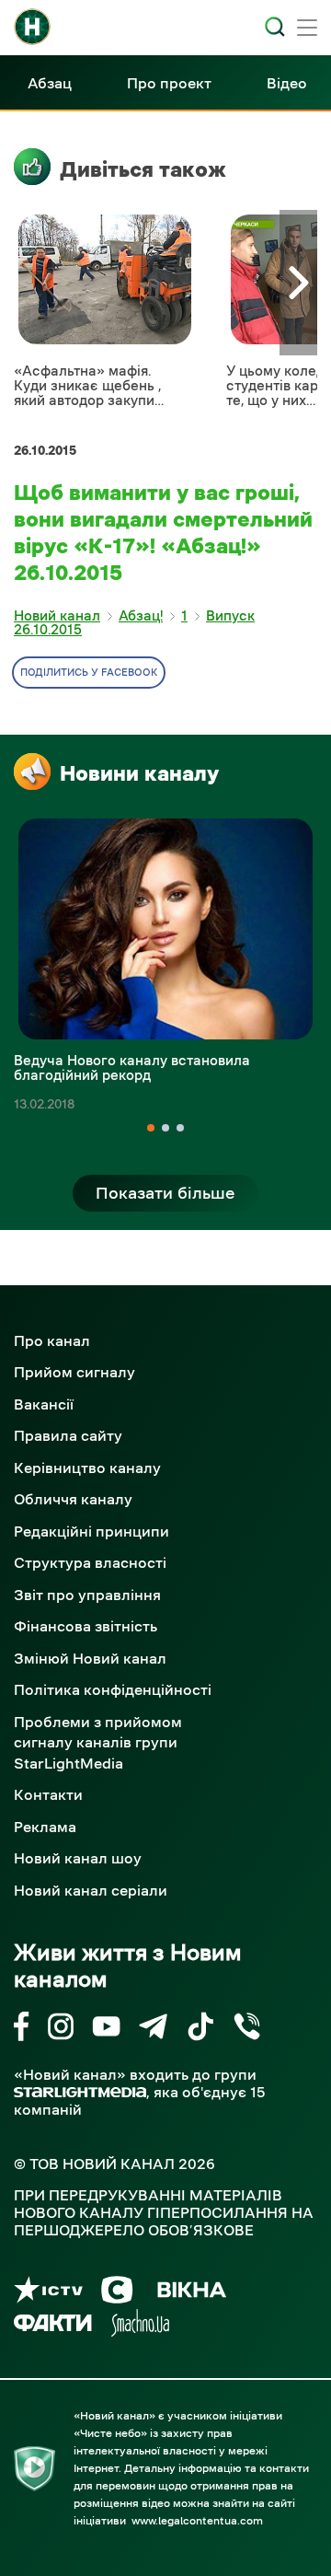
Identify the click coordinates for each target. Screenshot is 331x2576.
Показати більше (165, 1193)
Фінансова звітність (86, 1626)
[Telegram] (153, 2030)
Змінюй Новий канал (90, 1658)
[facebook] (22, 2030)
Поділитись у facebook (89, 673)
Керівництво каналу (87, 1468)
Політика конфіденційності (113, 1689)
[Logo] (32, 27)
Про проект (169, 83)
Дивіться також (143, 169)
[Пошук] (275, 27)
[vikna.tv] (191, 2293)
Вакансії (44, 1404)
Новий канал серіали (91, 1890)
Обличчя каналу (73, 1499)
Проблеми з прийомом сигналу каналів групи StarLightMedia (98, 1742)
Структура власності (90, 1562)
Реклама (45, 1827)
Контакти (48, 1794)
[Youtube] (106, 2030)
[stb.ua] (117, 2293)
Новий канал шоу (78, 1858)
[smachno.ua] (140, 2326)
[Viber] (247, 2030)
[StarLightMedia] (80, 2092)
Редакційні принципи (91, 1531)
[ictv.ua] (48, 2293)
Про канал (52, 1340)
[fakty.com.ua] (53, 2326)
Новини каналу (139, 773)
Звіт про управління (87, 1595)
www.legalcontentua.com (197, 2521)
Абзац (50, 83)
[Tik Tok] (200, 2030)
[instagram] (61, 2030)
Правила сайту (68, 1435)
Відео (287, 83)
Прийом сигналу (74, 1372)
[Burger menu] (307, 29)
